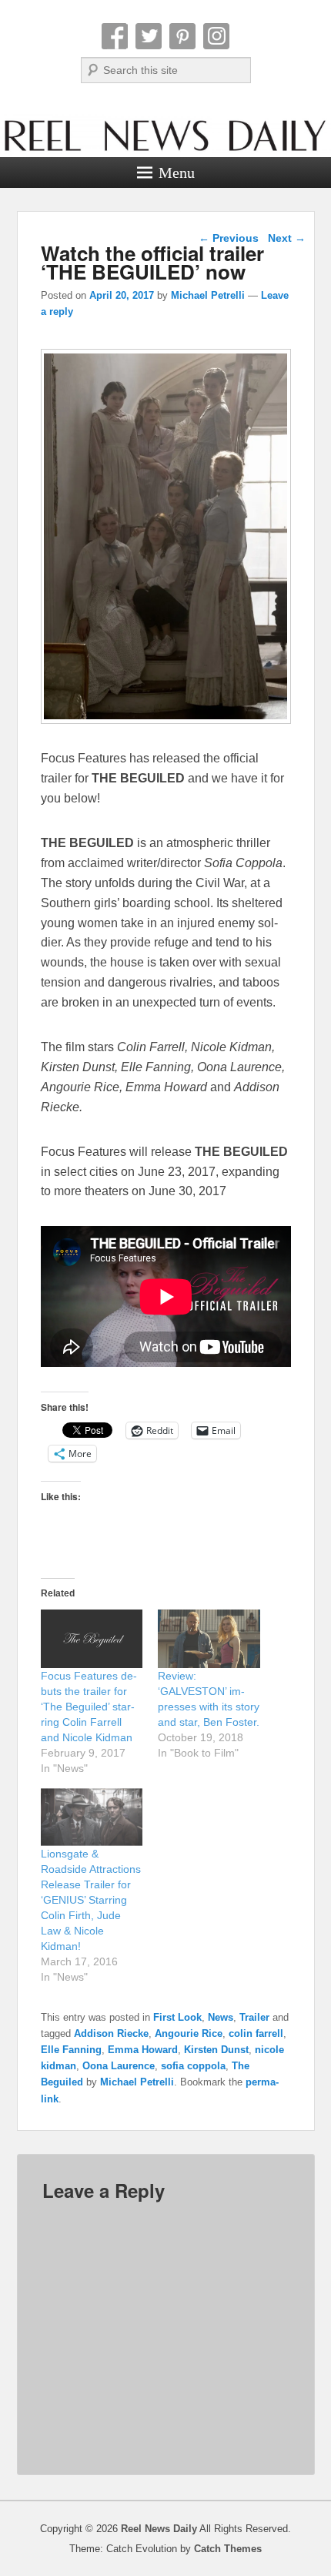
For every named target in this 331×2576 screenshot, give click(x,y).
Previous (229, 238)
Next (287, 238)
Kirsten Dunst (216, 2050)
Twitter (149, 36)
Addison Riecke (111, 2033)
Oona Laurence (119, 2066)
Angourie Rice (189, 2033)
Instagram (216, 36)
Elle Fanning (71, 2050)
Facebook (115, 36)
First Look (177, 2017)
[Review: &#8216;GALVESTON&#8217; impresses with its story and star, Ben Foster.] (209, 1639)
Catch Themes (228, 2549)
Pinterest (182, 36)
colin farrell (256, 2033)
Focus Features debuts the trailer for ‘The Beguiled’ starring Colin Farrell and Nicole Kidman (89, 1707)
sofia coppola (193, 2066)
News (221, 2017)
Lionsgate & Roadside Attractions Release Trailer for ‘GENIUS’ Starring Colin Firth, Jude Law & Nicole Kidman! (91, 1900)
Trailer (254, 2017)
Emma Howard (143, 2050)
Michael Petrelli (208, 295)
